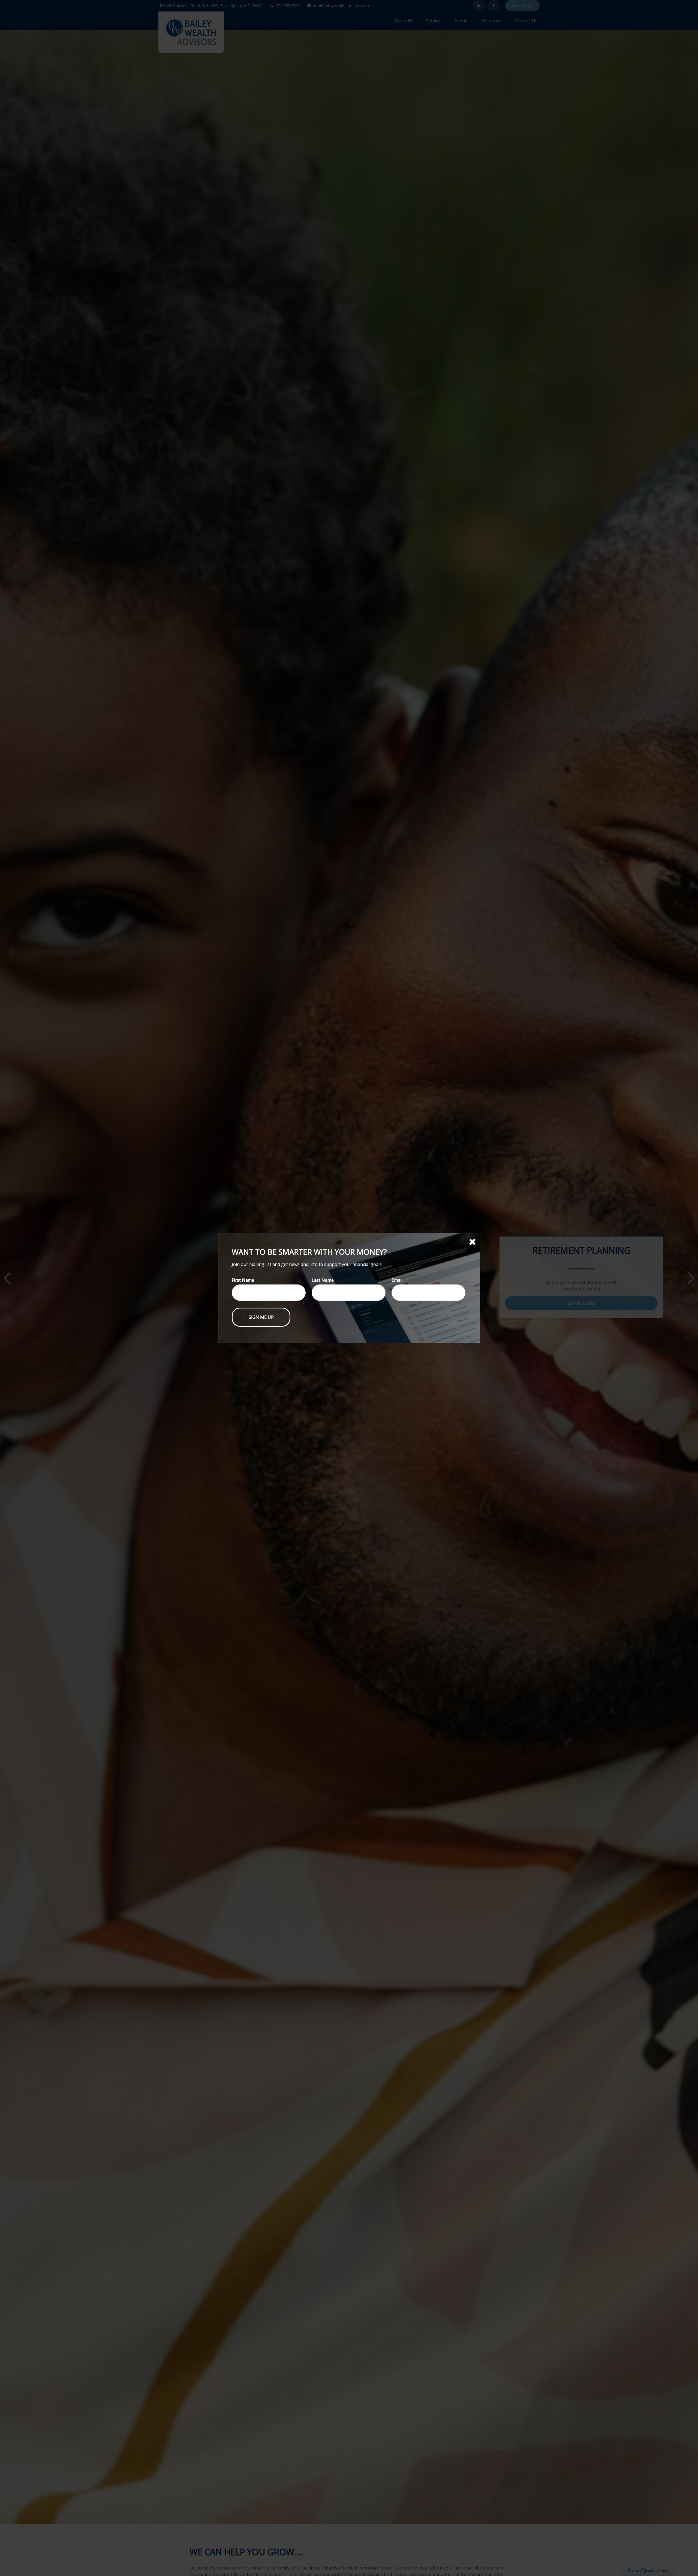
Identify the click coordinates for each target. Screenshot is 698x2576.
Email (397, 1280)
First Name (243, 1280)
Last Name (323, 1280)
